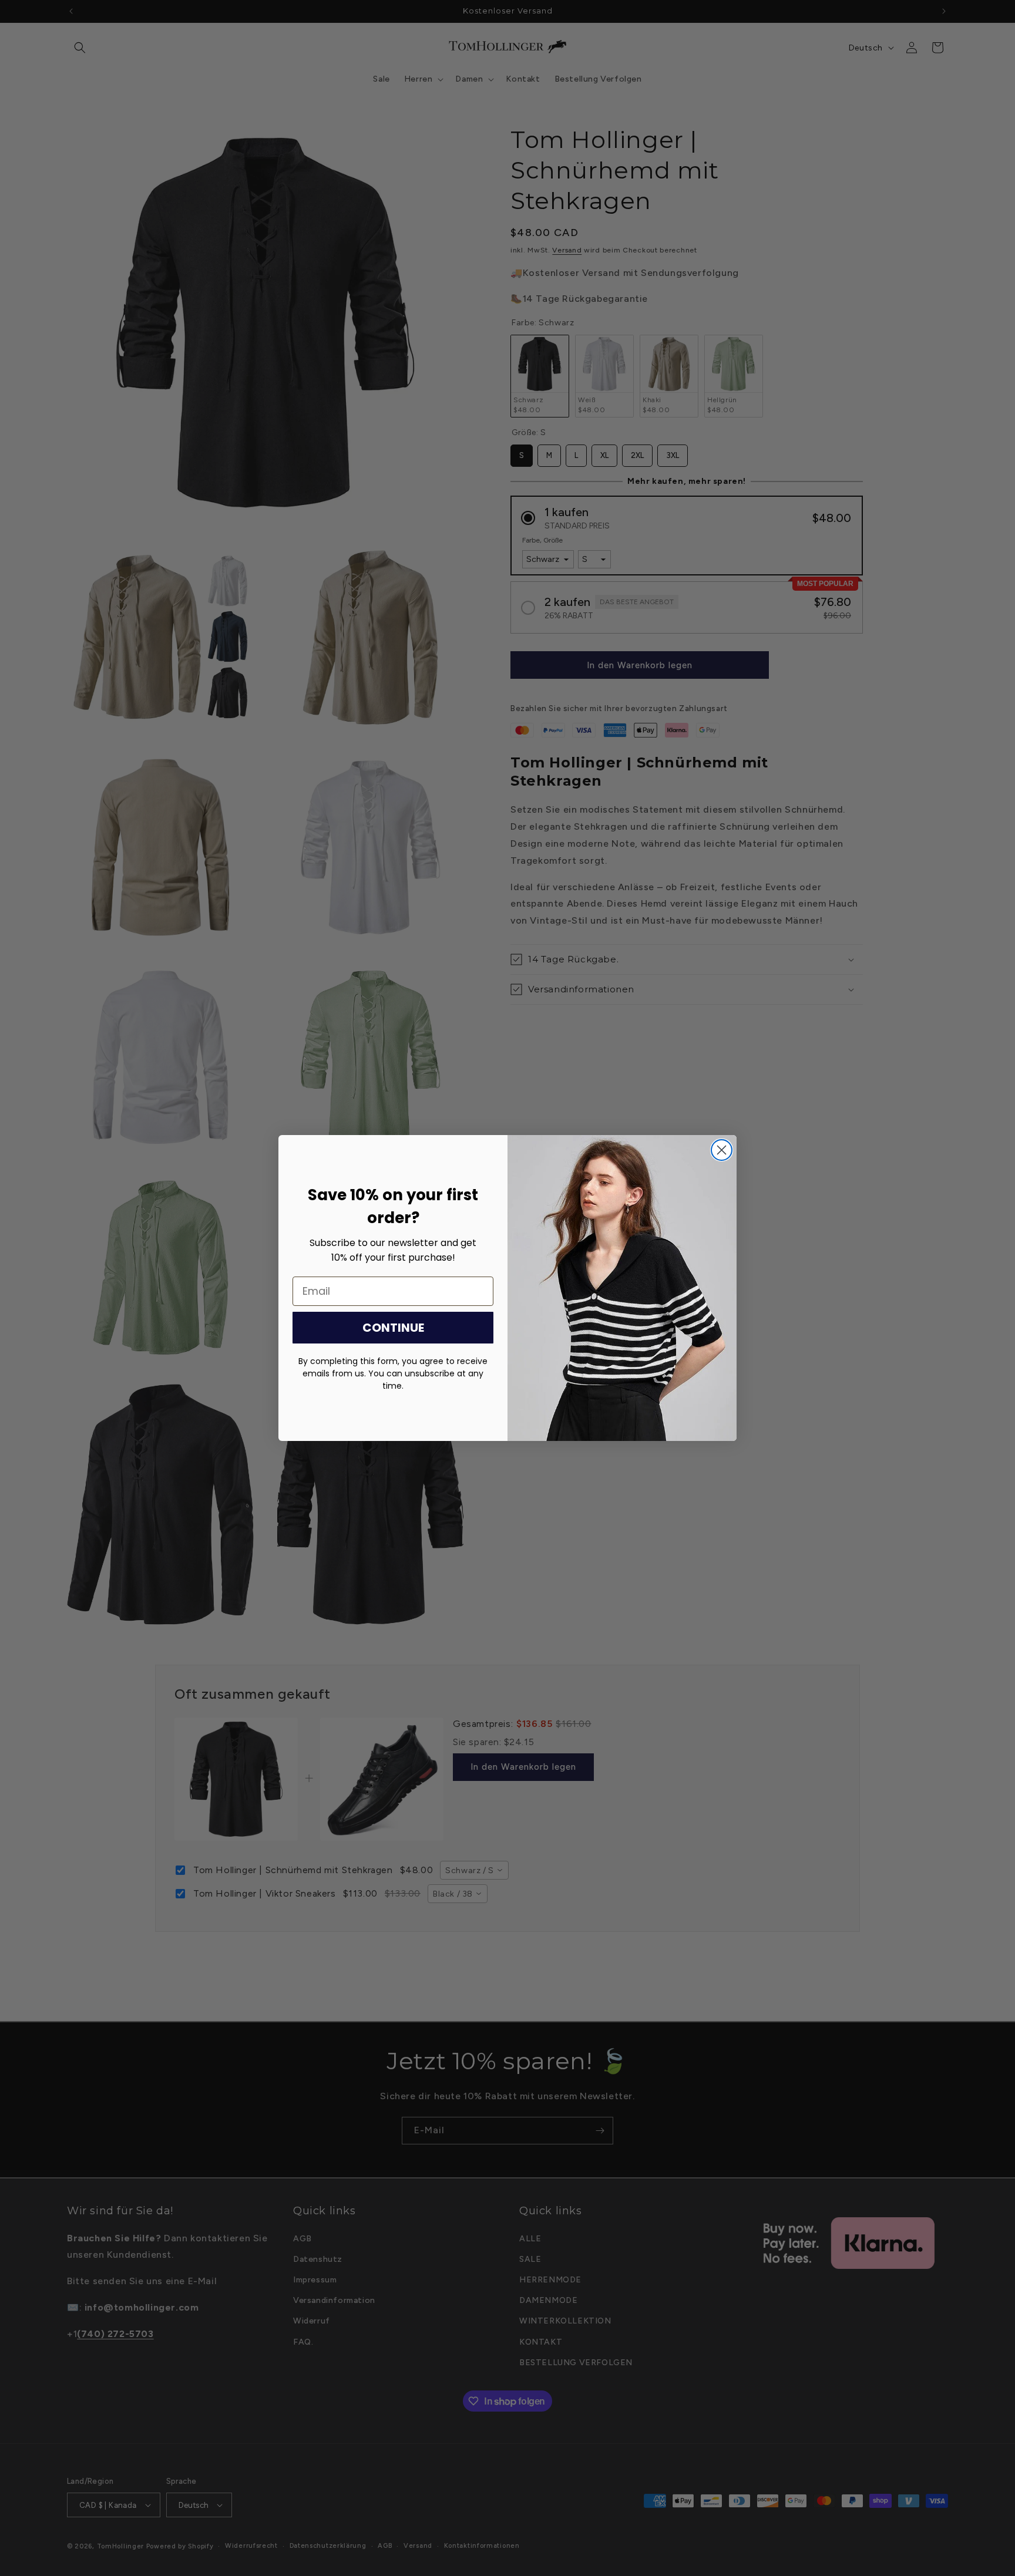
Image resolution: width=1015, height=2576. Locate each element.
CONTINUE (393, 1328)
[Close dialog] (722, 1150)
